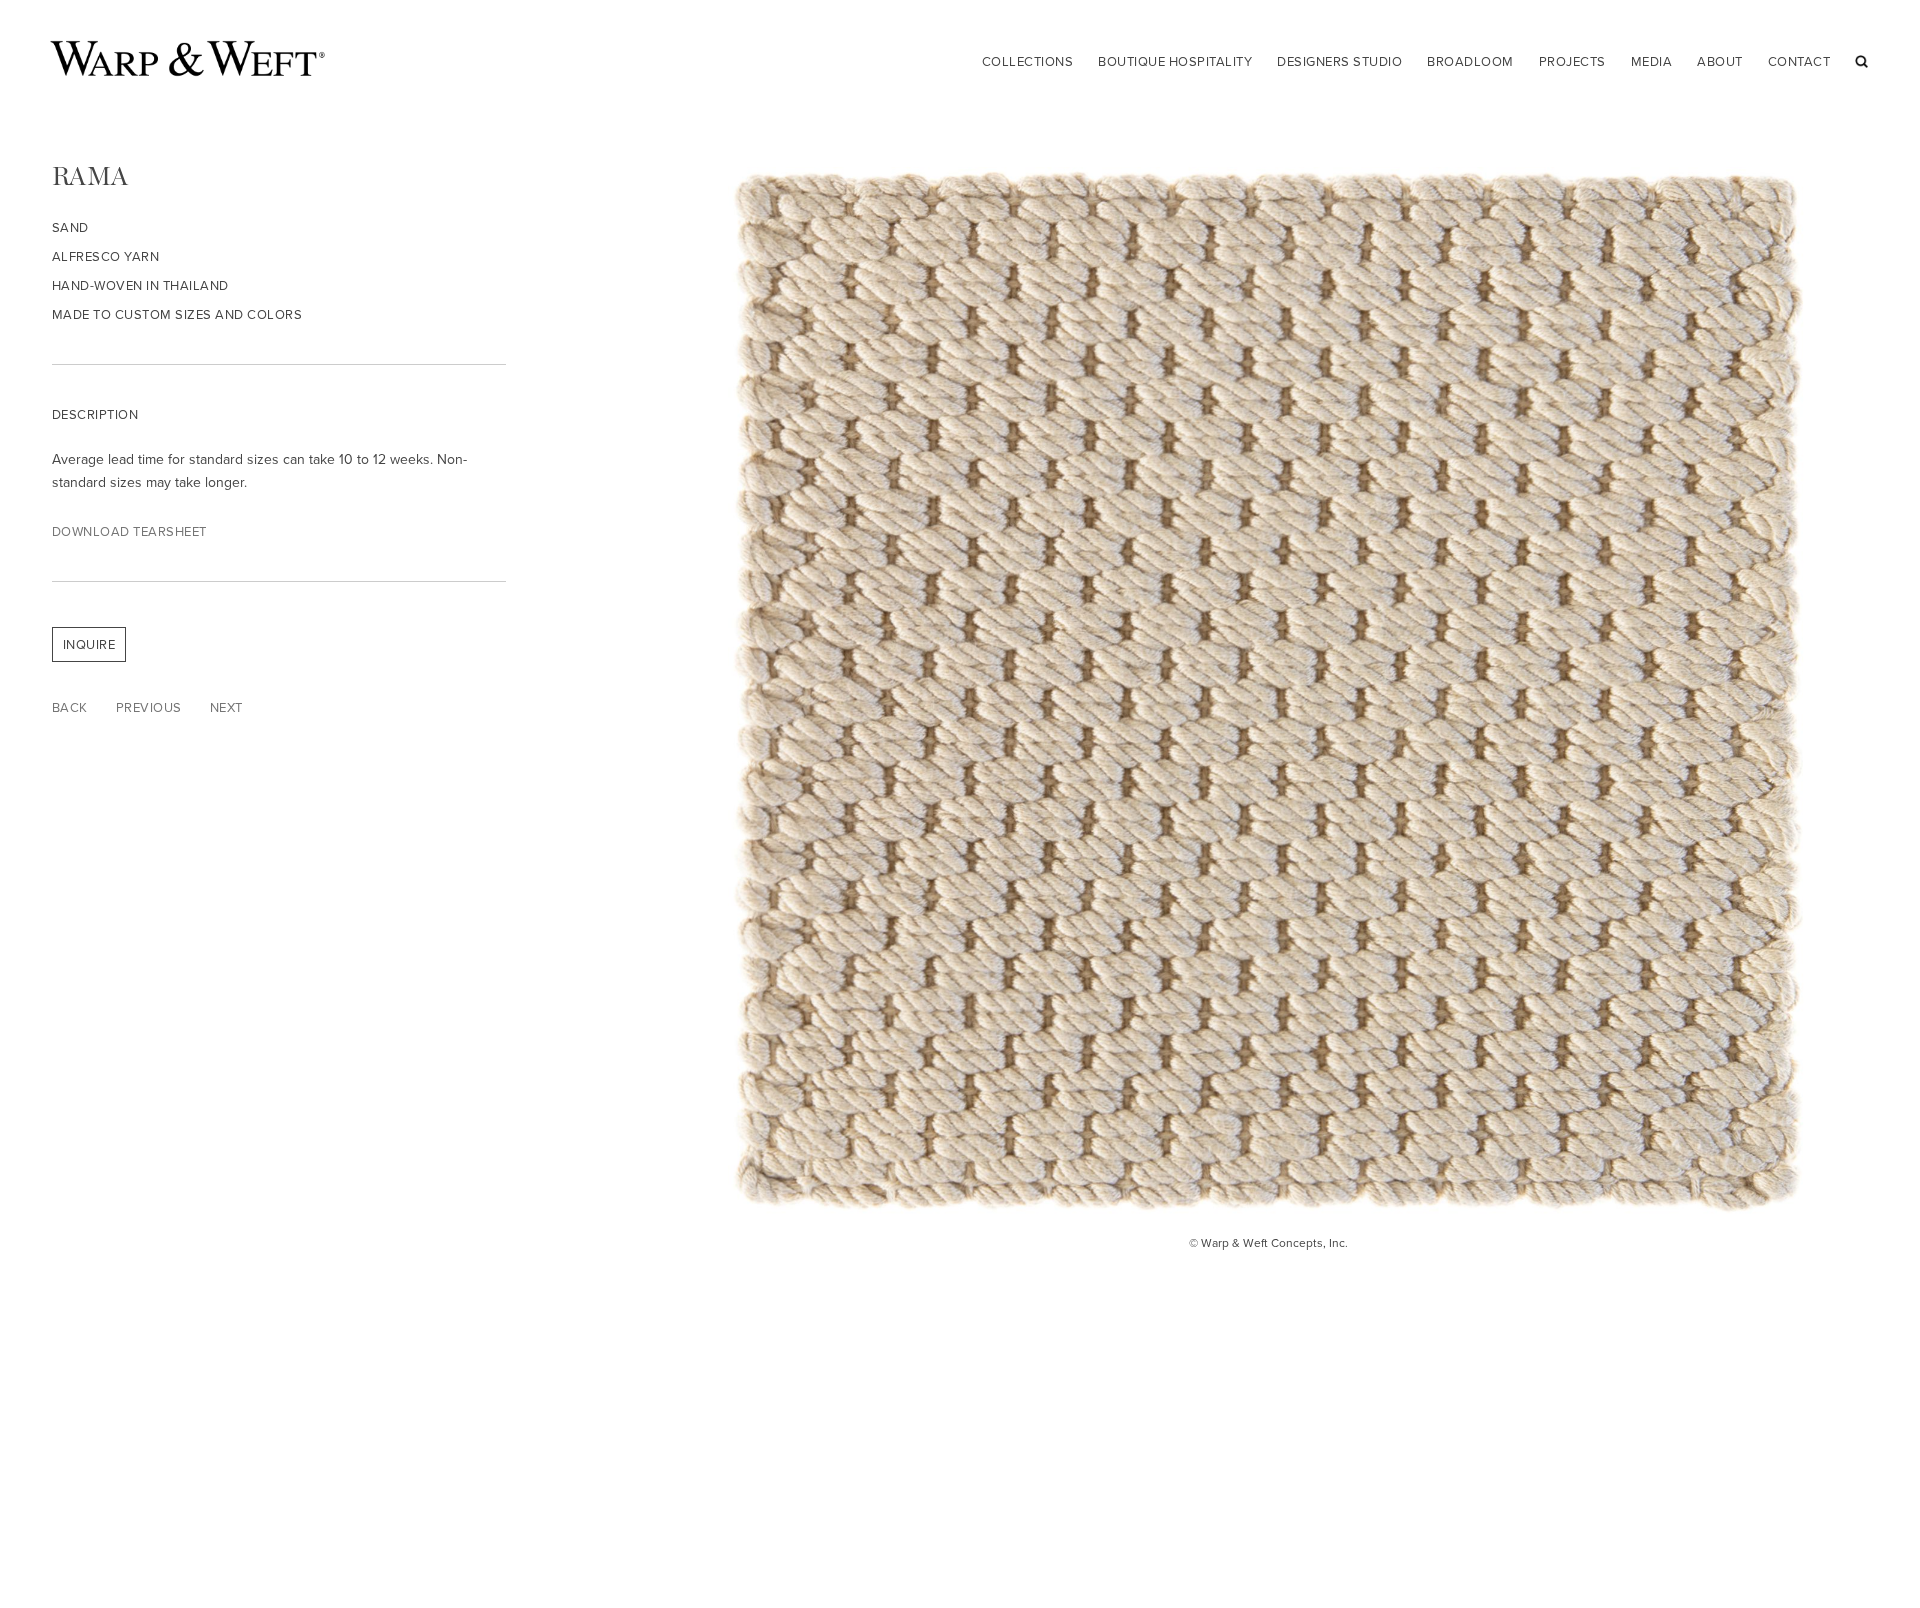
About (1720, 61)
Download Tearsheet (129, 531)
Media (1652, 61)
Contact (1799, 61)
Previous (149, 707)
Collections (1028, 61)
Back (70, 707)
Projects (1572, 61)
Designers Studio (1339, 61)
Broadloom (1470, 61)
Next (226, 707)
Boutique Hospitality (1175, 61)
